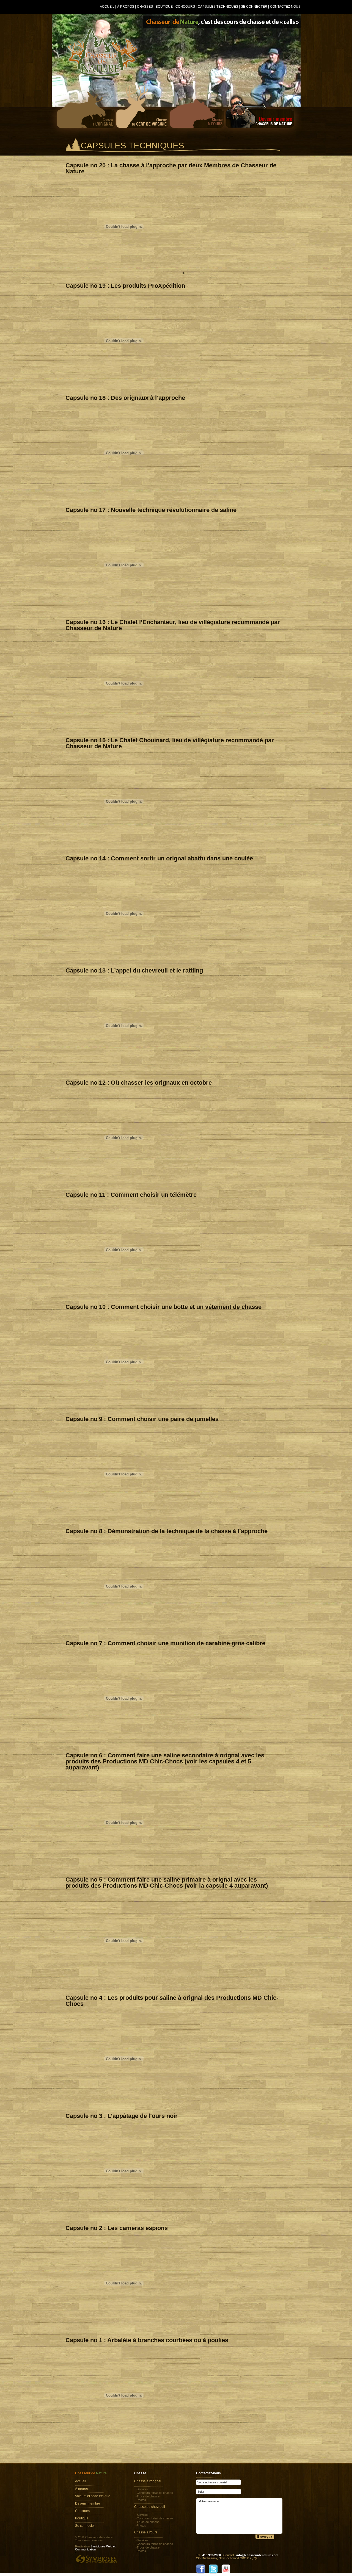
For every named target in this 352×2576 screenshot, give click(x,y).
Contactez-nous (285, 7)
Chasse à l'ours (146, 2532)
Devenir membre (88, 2503)
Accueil (107, 7)
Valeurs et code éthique (93, 2496)
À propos (126, 7)
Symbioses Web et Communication (95, 2548)
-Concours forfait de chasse (154, 2493)
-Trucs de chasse (148, 2496)
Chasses (145, 7)
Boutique (164, 7)
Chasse (140, 2473)
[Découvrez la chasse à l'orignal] (88, 108)
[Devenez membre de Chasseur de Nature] (259, 108)
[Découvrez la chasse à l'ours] (197, 108)
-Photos (141, 2500)
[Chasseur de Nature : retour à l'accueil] (103, 53)
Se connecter (254, 7)
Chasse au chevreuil (150, 2507)
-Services (142, 2489)
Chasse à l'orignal (148, 2481)
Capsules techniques (218, 7)
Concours (185, 7)
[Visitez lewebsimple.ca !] (96, 2559)
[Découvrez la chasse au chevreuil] (143, 108)
